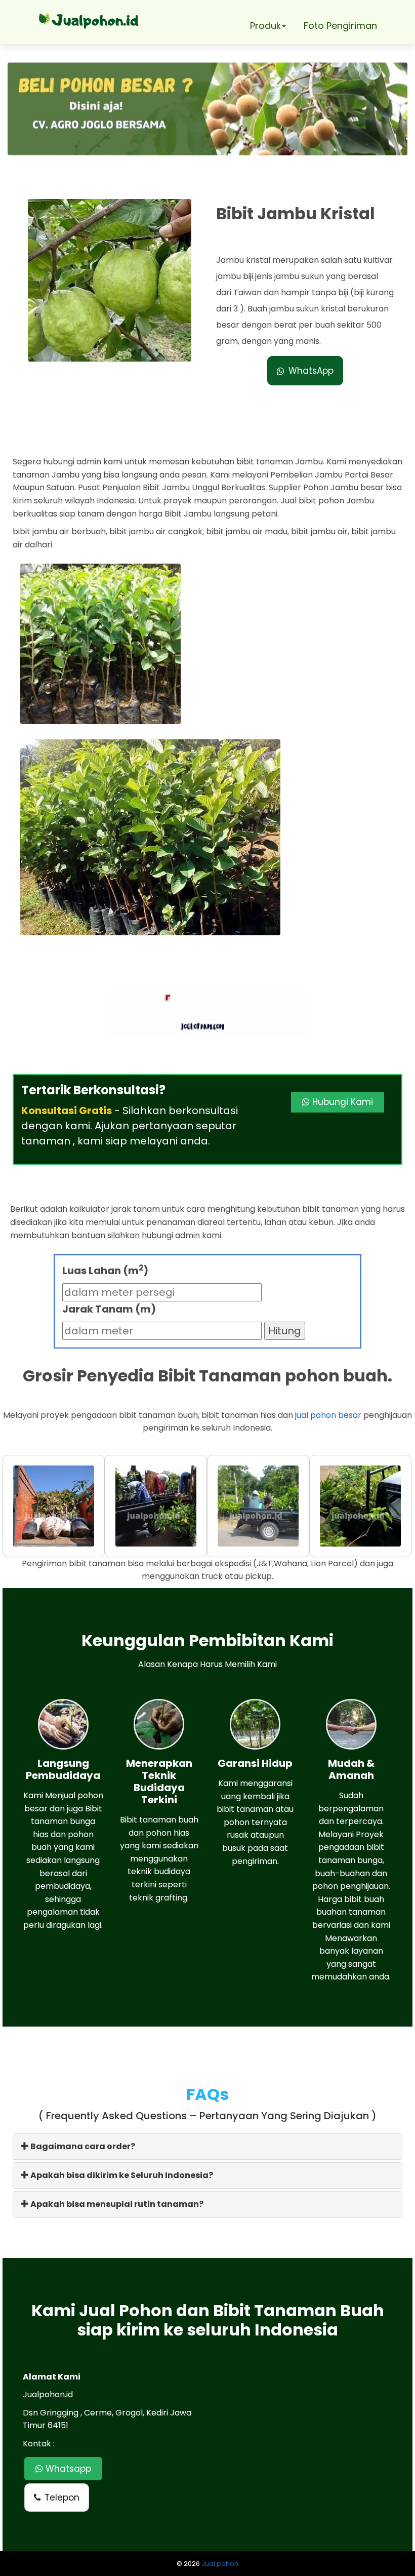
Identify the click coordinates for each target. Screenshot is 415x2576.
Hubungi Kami (341, 1102)
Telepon (62, 2498)
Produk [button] (265, 26)
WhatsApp (311, 371)
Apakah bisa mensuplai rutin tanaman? (116, 2204)
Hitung (285, 1331)
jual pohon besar (328, 1415)
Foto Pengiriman (340, 26)
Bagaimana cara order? (82, 2146)
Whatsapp (67, 2469)
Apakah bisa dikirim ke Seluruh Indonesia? (121, 2175)
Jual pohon (220, 2564)
